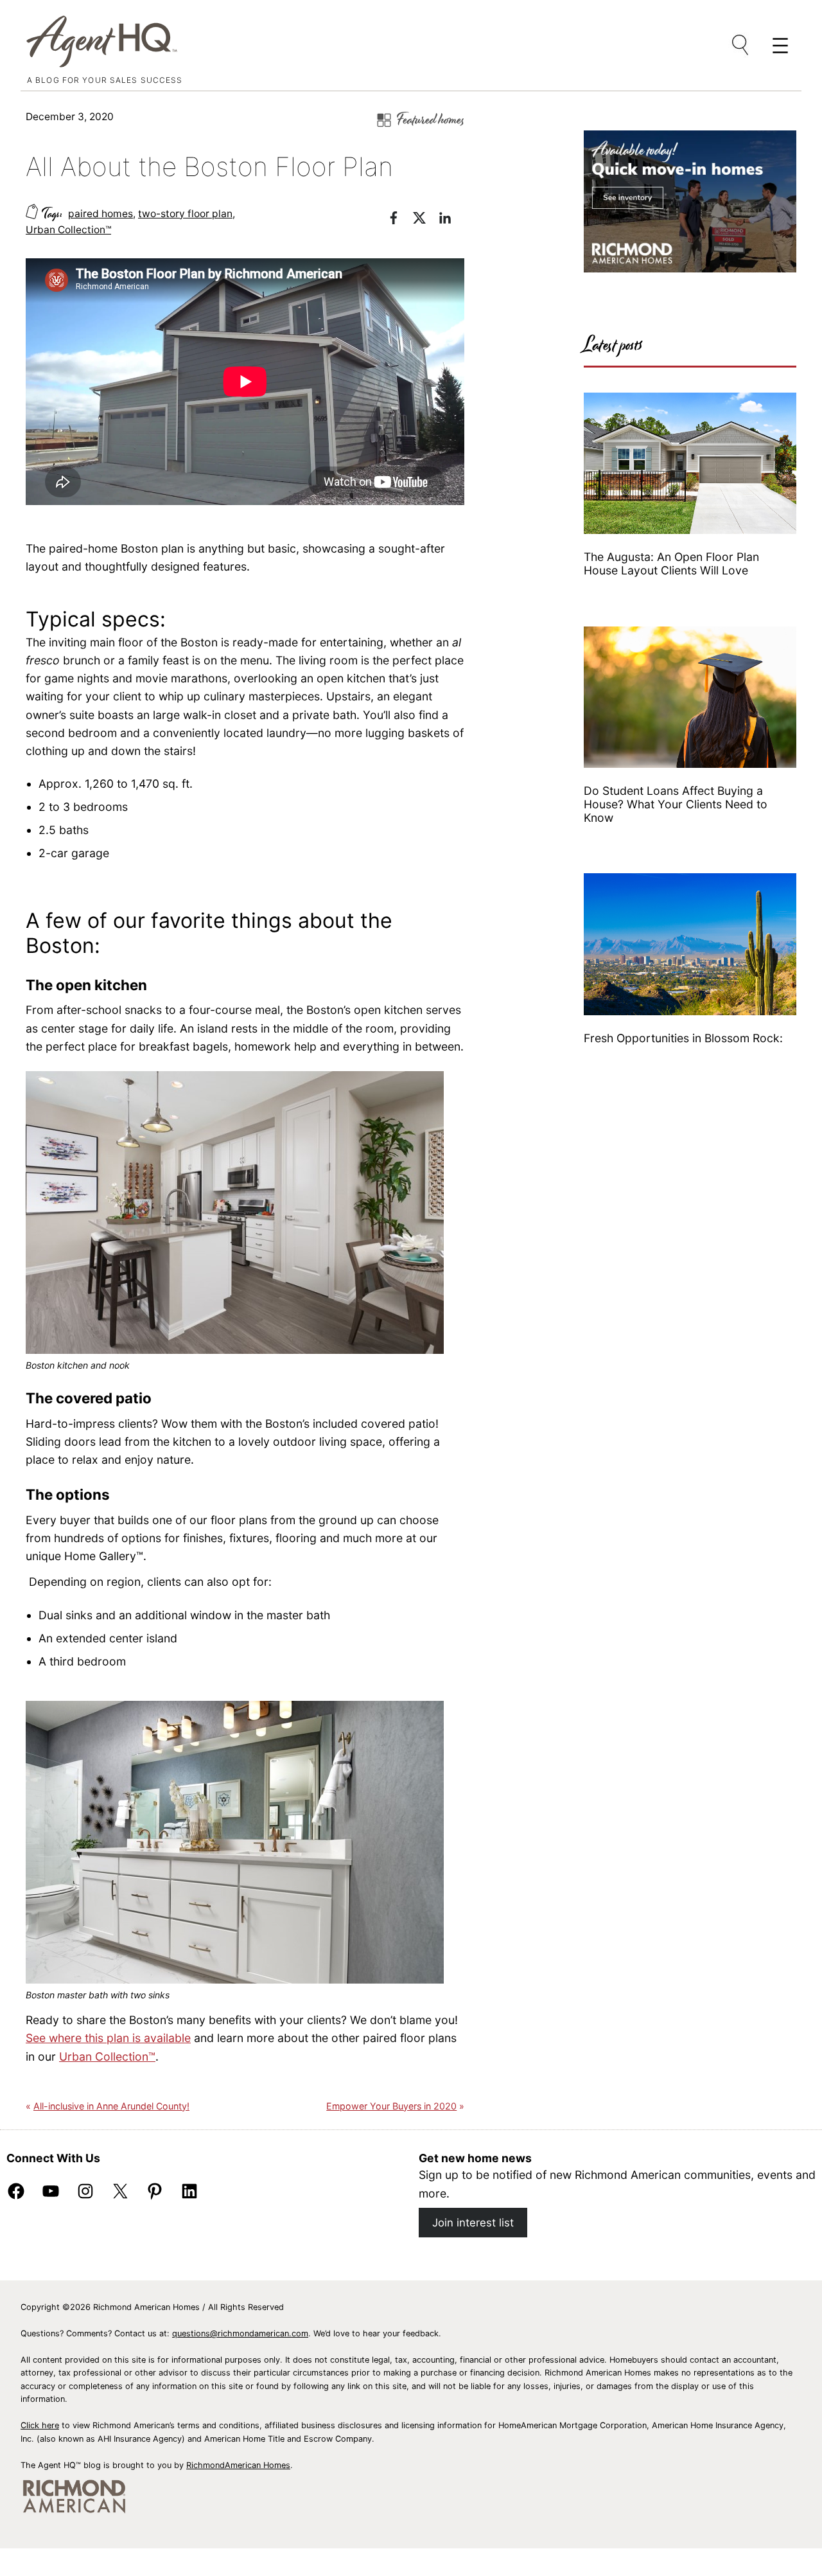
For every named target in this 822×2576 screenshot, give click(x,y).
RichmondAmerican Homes (238, 2465)
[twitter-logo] (426, 220)
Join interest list (473, 2223)
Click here (40, 2425)
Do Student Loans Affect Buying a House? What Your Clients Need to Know (676, 804)
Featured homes (431, 120)
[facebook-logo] (400, 220)
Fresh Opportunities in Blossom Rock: (685, 1038)
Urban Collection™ (68, 230)
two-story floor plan (185, 214)
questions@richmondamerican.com (240, 2333)
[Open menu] (741, 46)
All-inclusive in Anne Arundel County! (111, 2106)
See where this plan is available (108, 2038)
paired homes (101, 214)
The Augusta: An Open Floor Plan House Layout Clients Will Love (671, 564)
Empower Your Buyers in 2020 (391, 2106)
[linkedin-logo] (451, 220)
